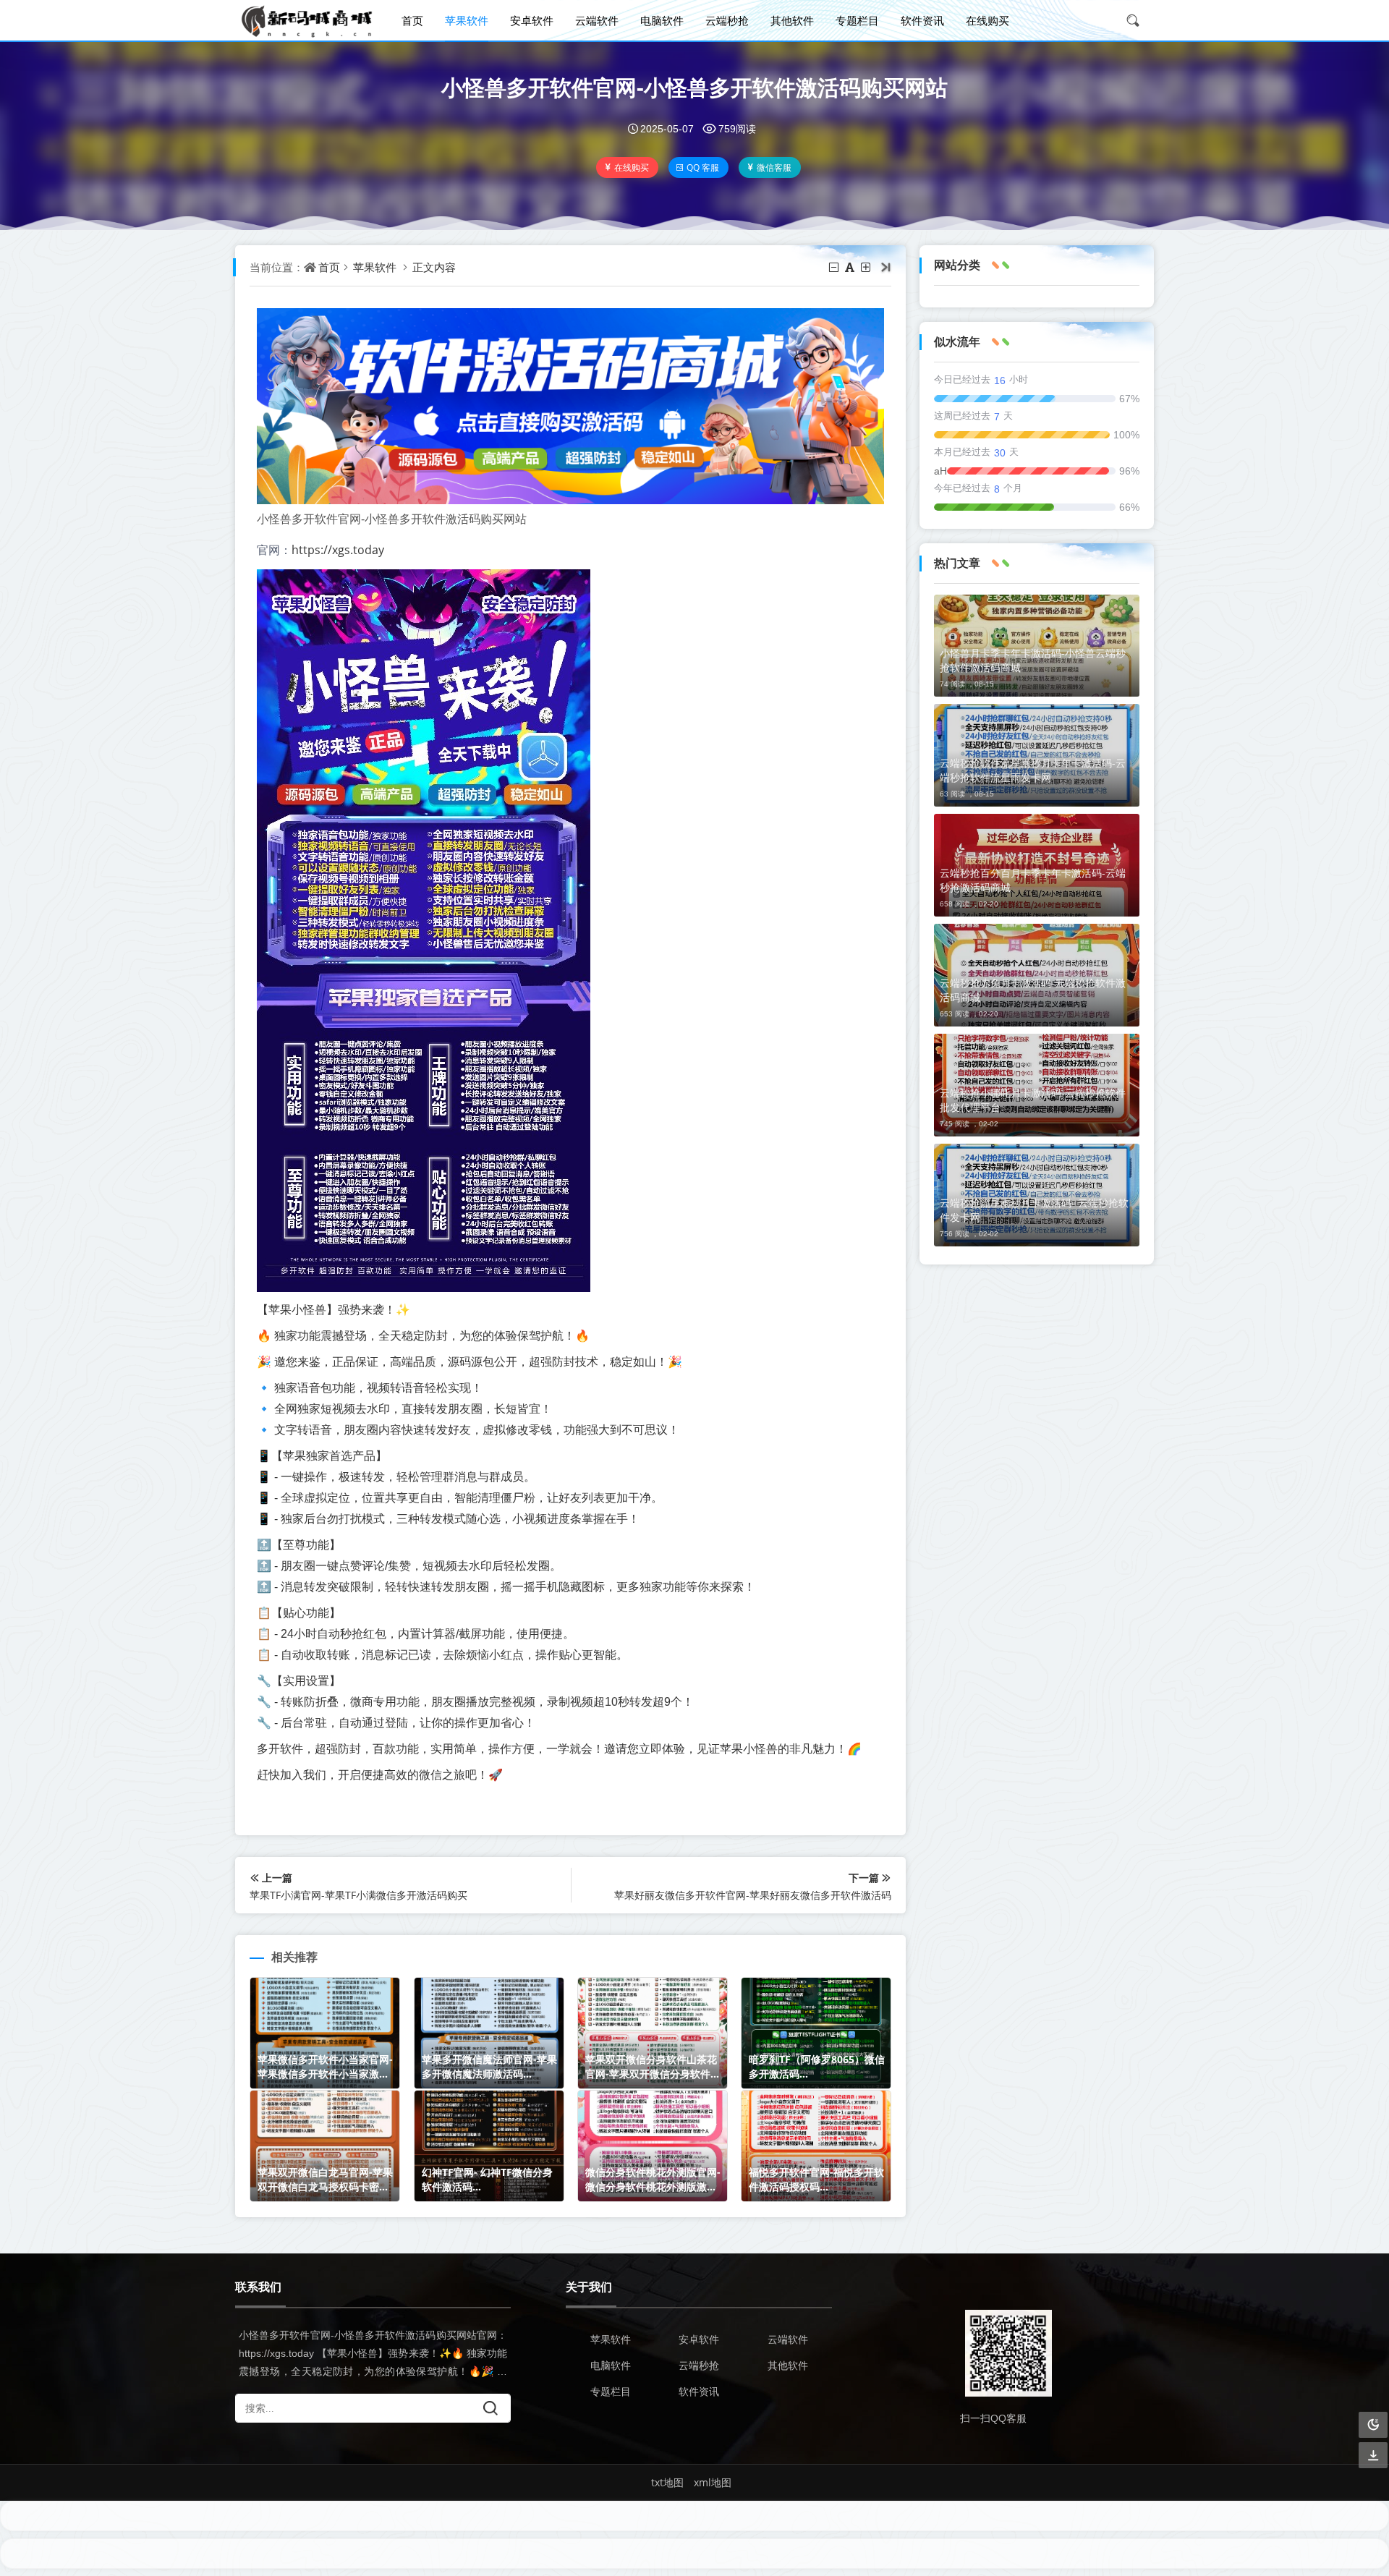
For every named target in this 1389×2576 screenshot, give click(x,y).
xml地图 (713, 2482)
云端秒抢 (727, 20)
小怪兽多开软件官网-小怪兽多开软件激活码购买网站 (694, 87)
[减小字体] (835, 267)
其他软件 (792, 20)
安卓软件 (532, 20)
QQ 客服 (703, 167)
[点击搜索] (1138, 20)
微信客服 (774, 167)
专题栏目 (857, 20)
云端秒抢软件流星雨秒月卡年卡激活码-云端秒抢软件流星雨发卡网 (1033, 770)
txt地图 (667, 2482)
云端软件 (597, 20)
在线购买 (987, 20)
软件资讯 (922, 20)
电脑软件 (662, 20)
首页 (412, 20)
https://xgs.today (338, 550)
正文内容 (434, 267)
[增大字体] (867, 267)
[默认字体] (851, 267)
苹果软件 (467, 20)
